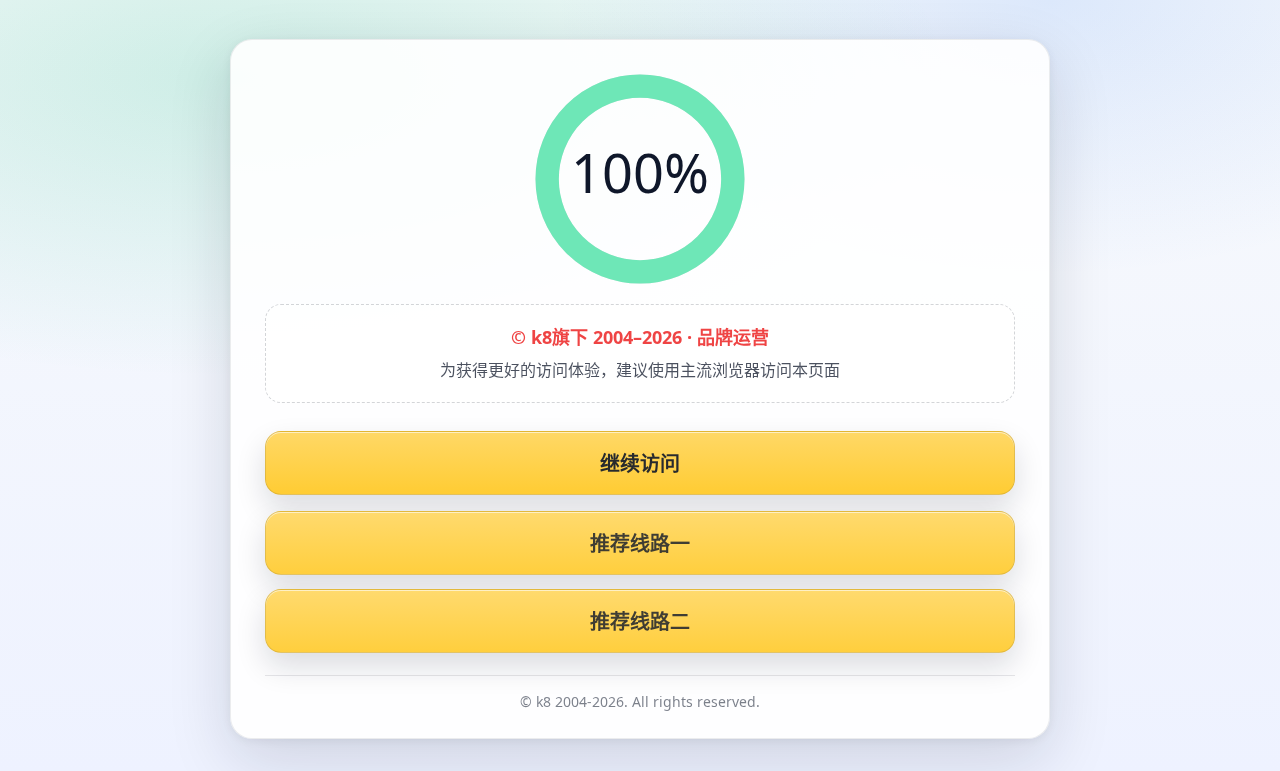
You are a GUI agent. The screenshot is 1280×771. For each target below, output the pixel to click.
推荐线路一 (640, 543)
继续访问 (640, 463)
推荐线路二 (640, 621)
